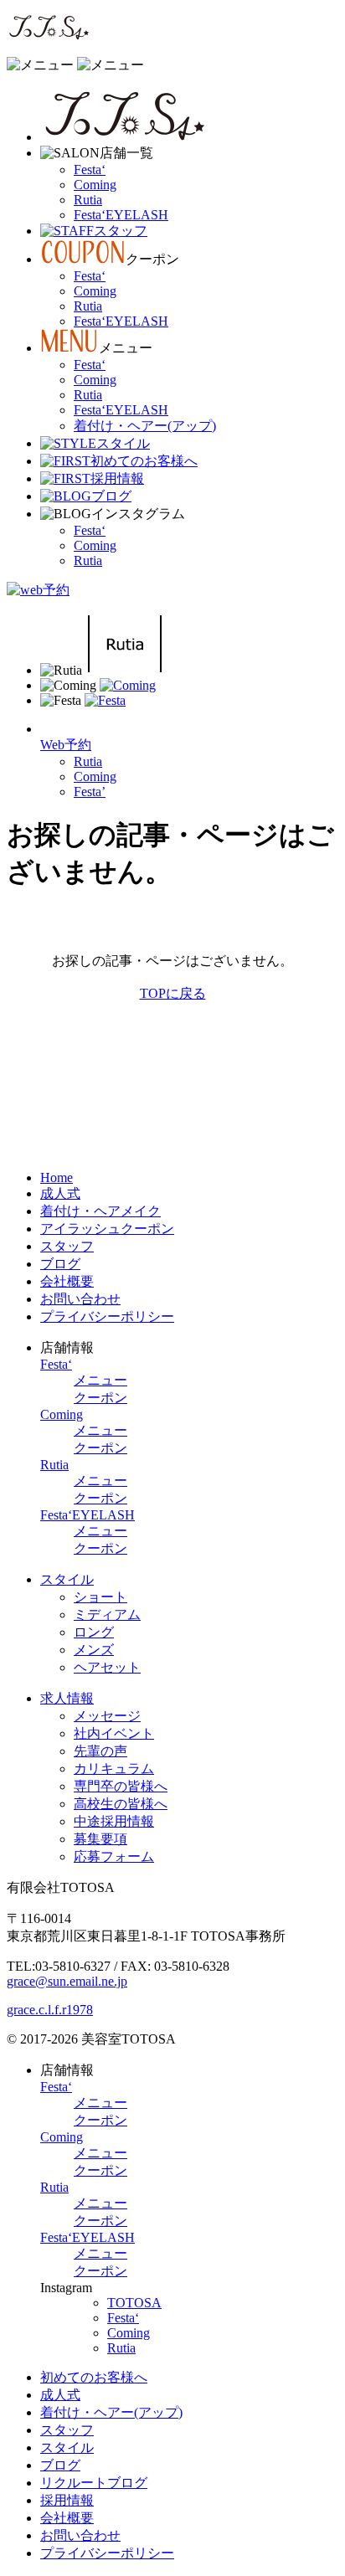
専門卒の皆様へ (121, 1786)
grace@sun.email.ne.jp (67, 1981)
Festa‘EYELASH (121, 215)
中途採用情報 (114, 1821)
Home (57, 1177)
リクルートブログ (94, 2483)
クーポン (100, 1398)
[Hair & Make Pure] (49, 36)
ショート (100, 1597)
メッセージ (107, 1716)
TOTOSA (134, 2303)
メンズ (94, 1650)
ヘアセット (107, 1667)
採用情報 (67, 2500)
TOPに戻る (173, 993)
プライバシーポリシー (107, 1316)
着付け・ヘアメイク (100, 1211)
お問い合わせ (80, 1299)
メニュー (100, 1380)
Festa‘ (90, 170)
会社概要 (67, 1281)
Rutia (88, 200)
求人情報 (67, 1698)
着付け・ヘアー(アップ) (145, 426)
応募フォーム (114, 1856)
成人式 (60, 1193)
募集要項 (100, 1839)
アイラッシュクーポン (107, 1229)
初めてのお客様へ (94, 2377)
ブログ (60, 1264)
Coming (95, 185)
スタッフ (67, 1246)
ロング (94, 1632)
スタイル (67, 1579)
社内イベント (114, 1733)
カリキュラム (114, 1769)
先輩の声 (100, 1751)
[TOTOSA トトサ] (124, 137)
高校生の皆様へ (121, 1804)
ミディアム (107, 1614)
